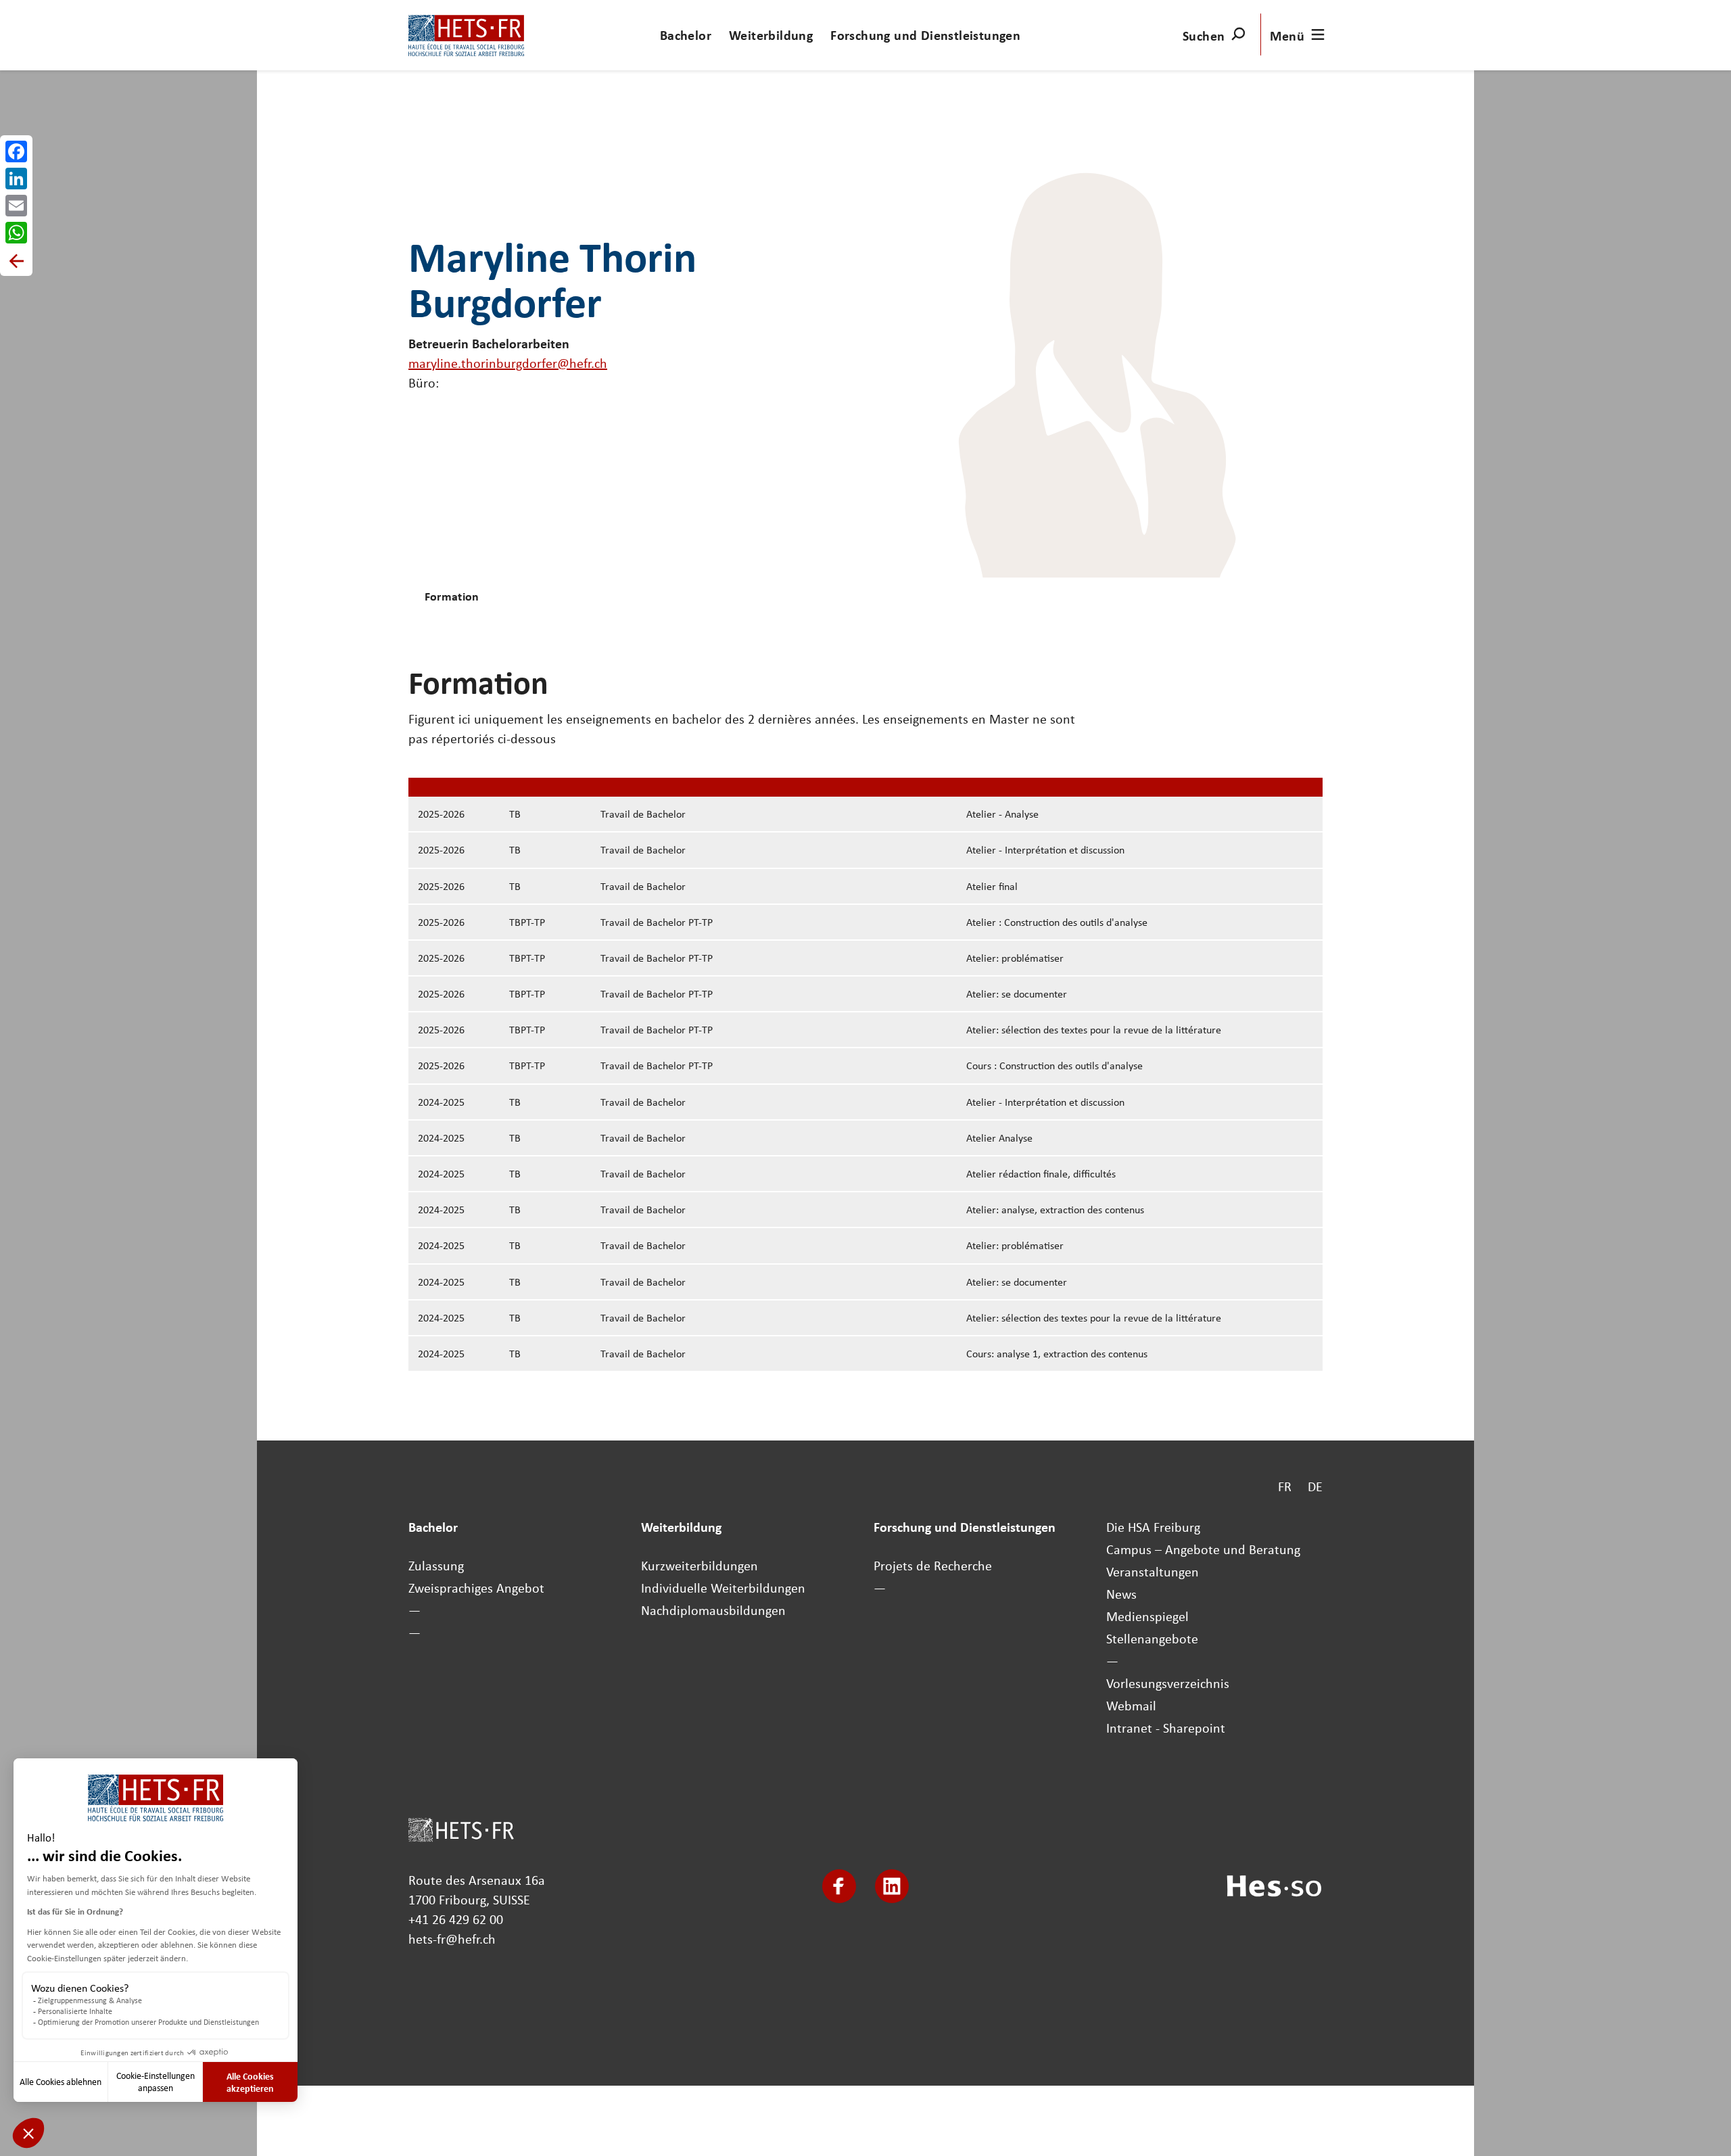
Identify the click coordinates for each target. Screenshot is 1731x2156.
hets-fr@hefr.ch (452, 1939)
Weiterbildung (771, 35)
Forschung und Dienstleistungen (925, 35)
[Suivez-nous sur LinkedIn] (892, 1886)
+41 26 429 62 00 (456, 1919)
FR (1285, 1486)
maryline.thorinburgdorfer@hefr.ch (508, 363)
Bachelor (686, 35)
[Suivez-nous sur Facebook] (839, 1886)
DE (1315, 1486)
